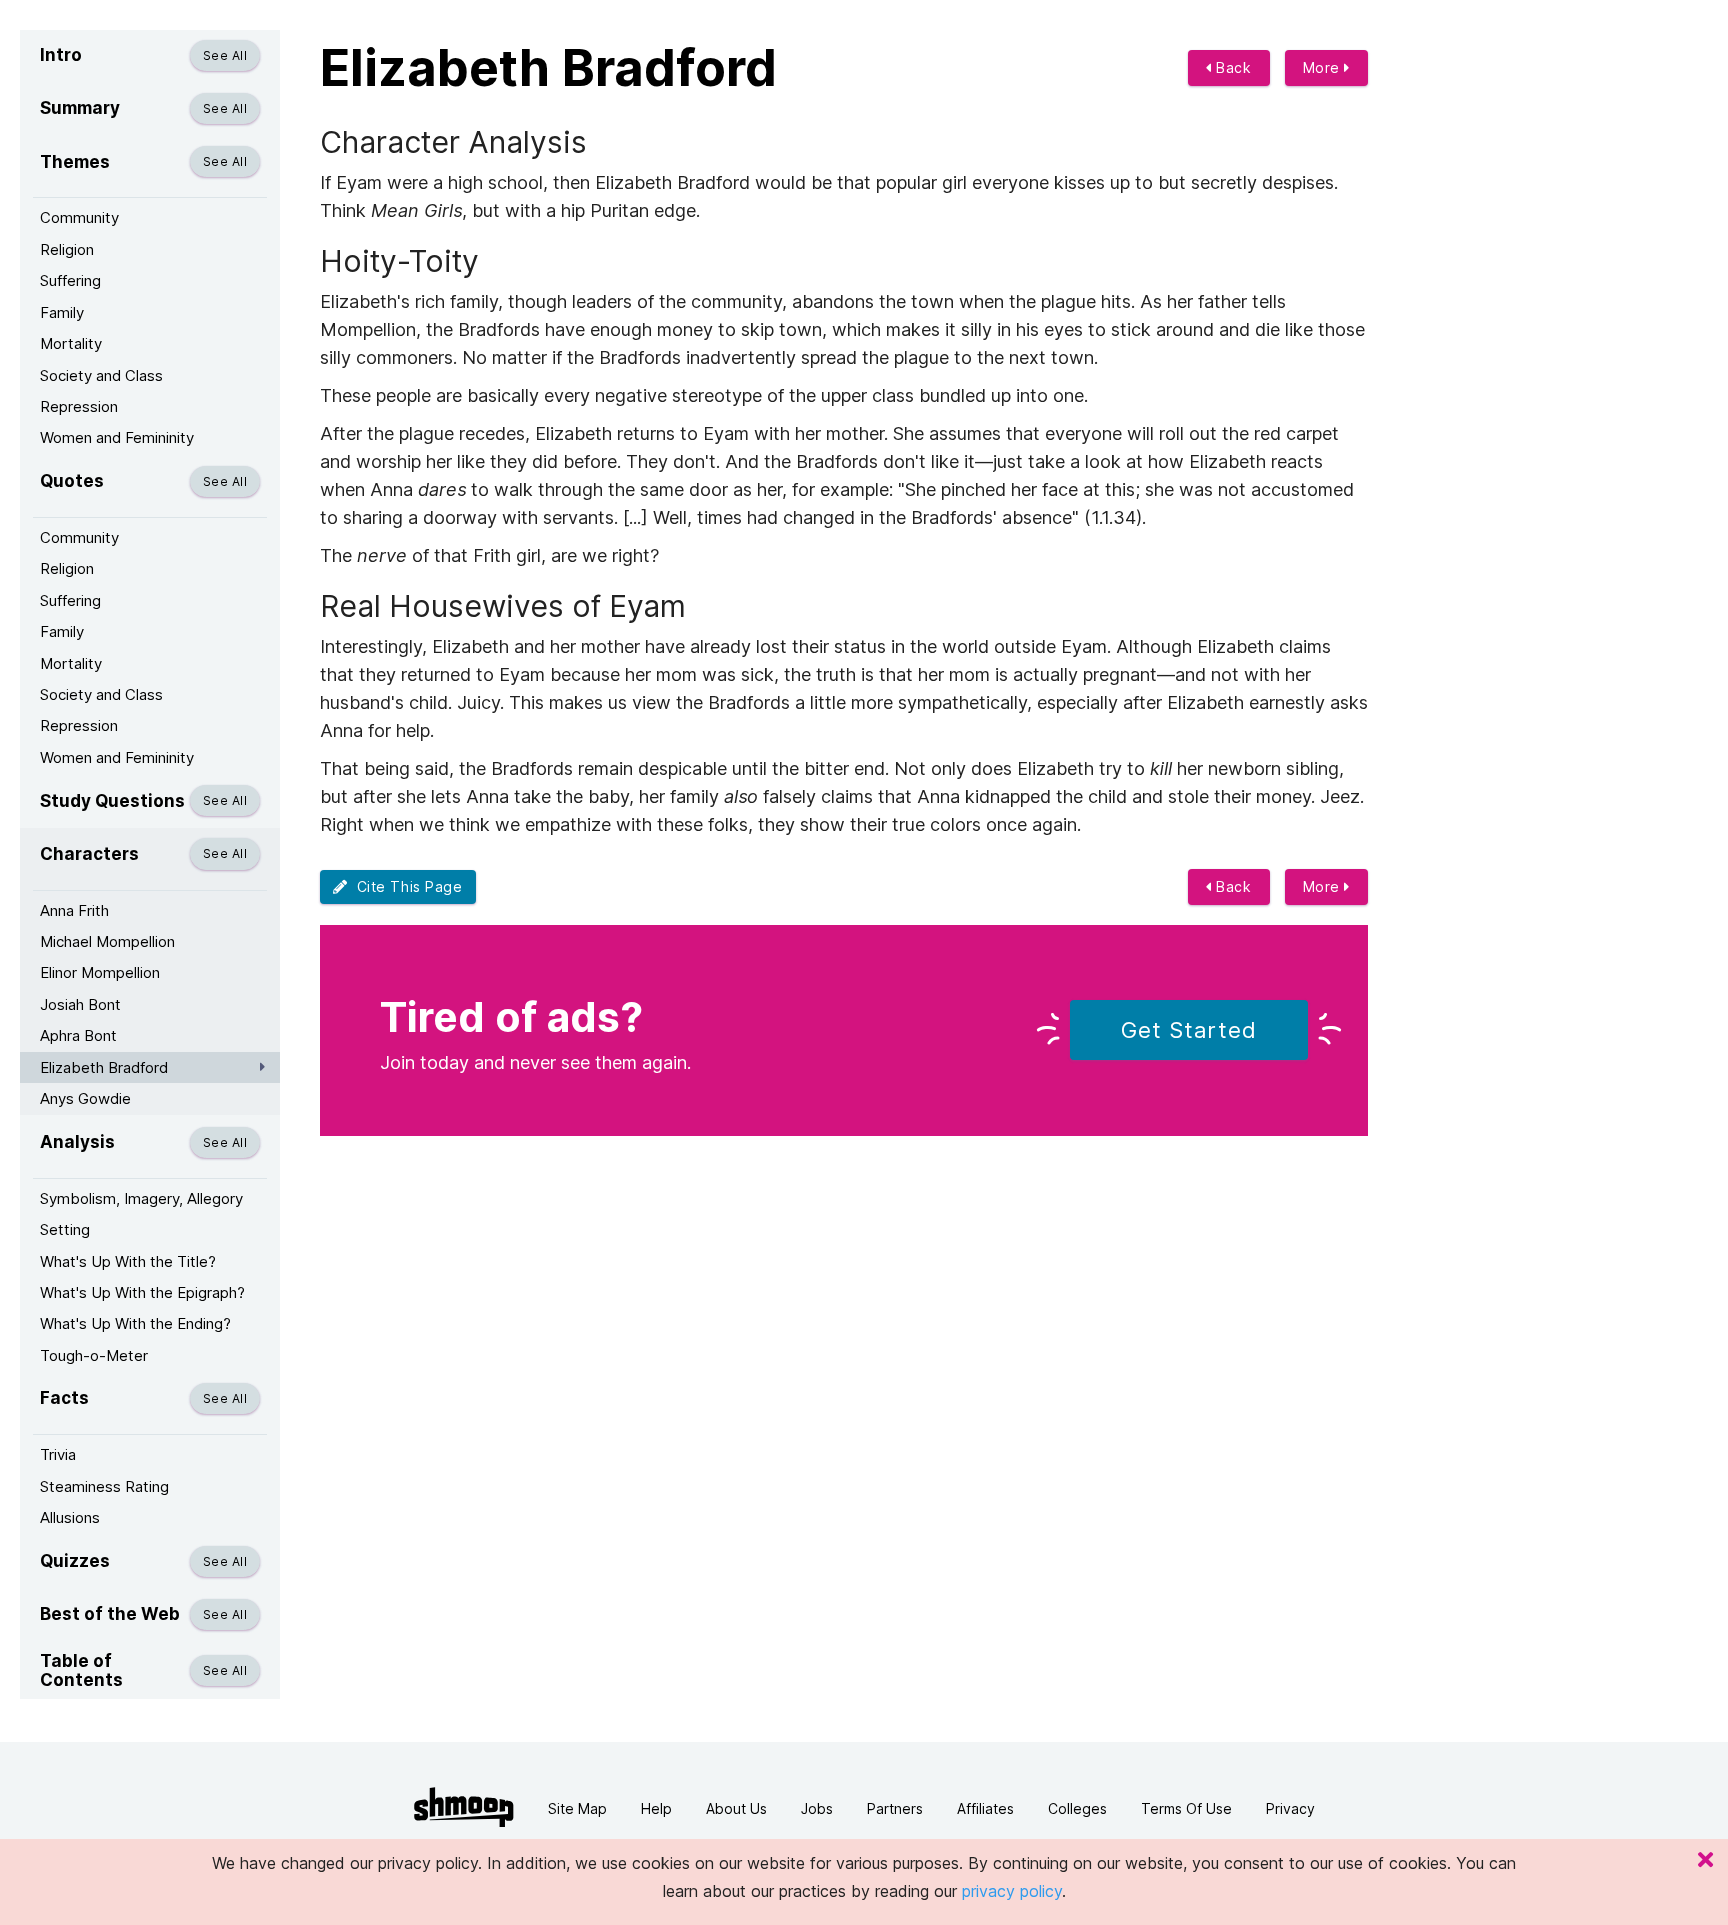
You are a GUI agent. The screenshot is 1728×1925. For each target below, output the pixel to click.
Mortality (71, 343)
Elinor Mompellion (100, 972)
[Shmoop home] (464, 1807)
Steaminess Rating (104, 1486)
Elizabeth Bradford (104, 1067)
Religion (67, 249)
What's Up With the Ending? (135, 1323)
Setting (65, 1229)
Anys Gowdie (85, 1098)
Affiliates (985, 1808)
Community (79, 217)
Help (656, 1808)
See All (225, 55)
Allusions (70, 1517)
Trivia (58, 1454)
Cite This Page (405, 886)
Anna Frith (74, 910)
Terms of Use (1186, 1808)
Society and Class (101, 375)
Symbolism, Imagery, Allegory (141, 1198)
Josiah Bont (80, 1004)
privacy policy (1012, 1891)
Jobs (817, 1808)
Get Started (1189, 1030)
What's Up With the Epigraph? (142, 1292)
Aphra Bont (78, 1035)
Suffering (70, 280)
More (1324, 67)
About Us (736, 1808)
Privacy (1290, 1808)
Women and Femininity (117, 437)
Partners (895, 1808)
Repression (79, 406)
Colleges (1077, 1808)
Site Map (577, 1808)
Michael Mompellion (107, 941)
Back (1232, 67)
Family (62, 312)
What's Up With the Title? (128, 1261)
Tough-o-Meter (94, 1355)
